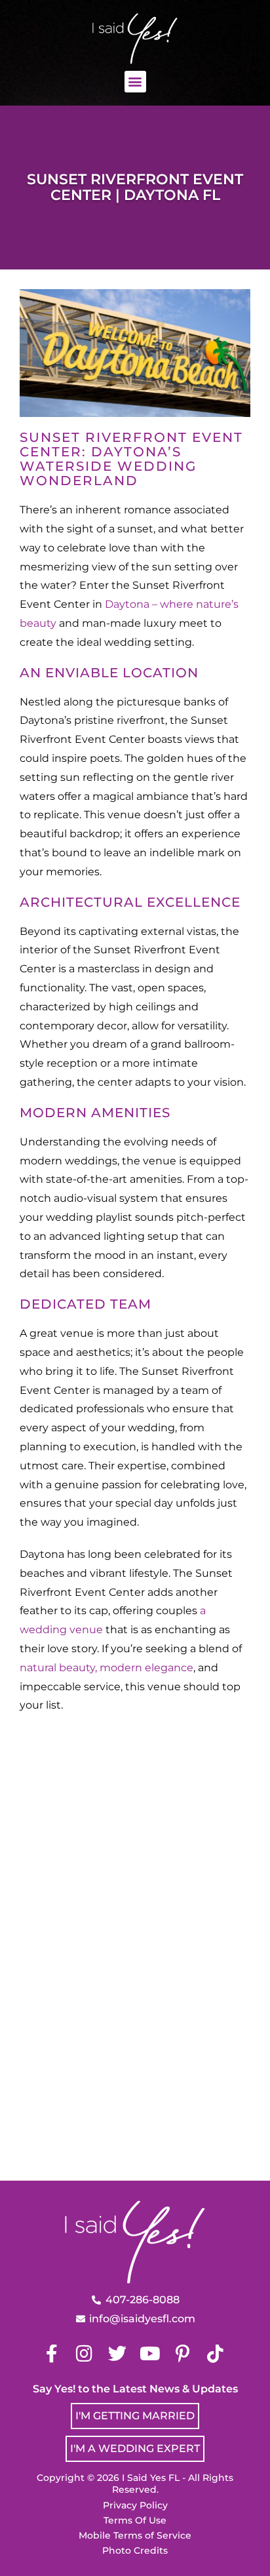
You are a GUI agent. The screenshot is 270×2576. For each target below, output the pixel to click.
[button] (135, 82)
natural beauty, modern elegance (106, 1668)
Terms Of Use (135, 2520)
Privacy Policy (135, 2505)
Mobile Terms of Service (135, 2535)
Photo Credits (135, 2550)
